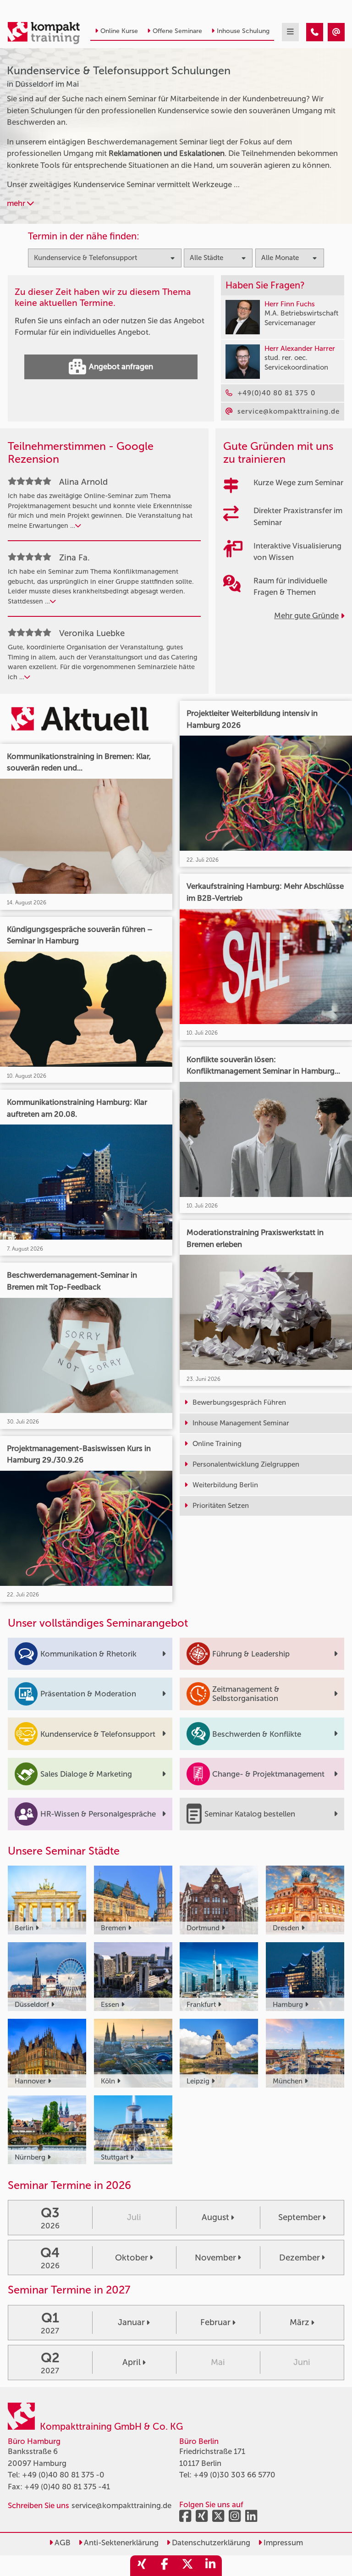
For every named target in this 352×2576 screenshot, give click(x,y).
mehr (17, 203)
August (215, 2217)
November (215, 2258)
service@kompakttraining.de (121, 2505)
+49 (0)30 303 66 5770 (234, 2475)
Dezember (300, 2258)
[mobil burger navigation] (290, 32)
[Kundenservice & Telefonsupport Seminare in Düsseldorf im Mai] (315, 32)
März (300, 2322)
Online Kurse (119, 31)
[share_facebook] (165, 2566)
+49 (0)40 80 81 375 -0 (63, 2475)
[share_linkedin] (210, 2566)
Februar (215, 2322)
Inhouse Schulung (243, 31)
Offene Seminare (177, 31)
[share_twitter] (187, 2566)
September (300, 2217)
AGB (62, 2543)
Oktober (132, 2258)
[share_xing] (142, 2566)
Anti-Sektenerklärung (120, 2543)
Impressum (282, 2543)
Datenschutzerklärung (210, 2543)
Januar (131, 2322)
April (132, 2362)
